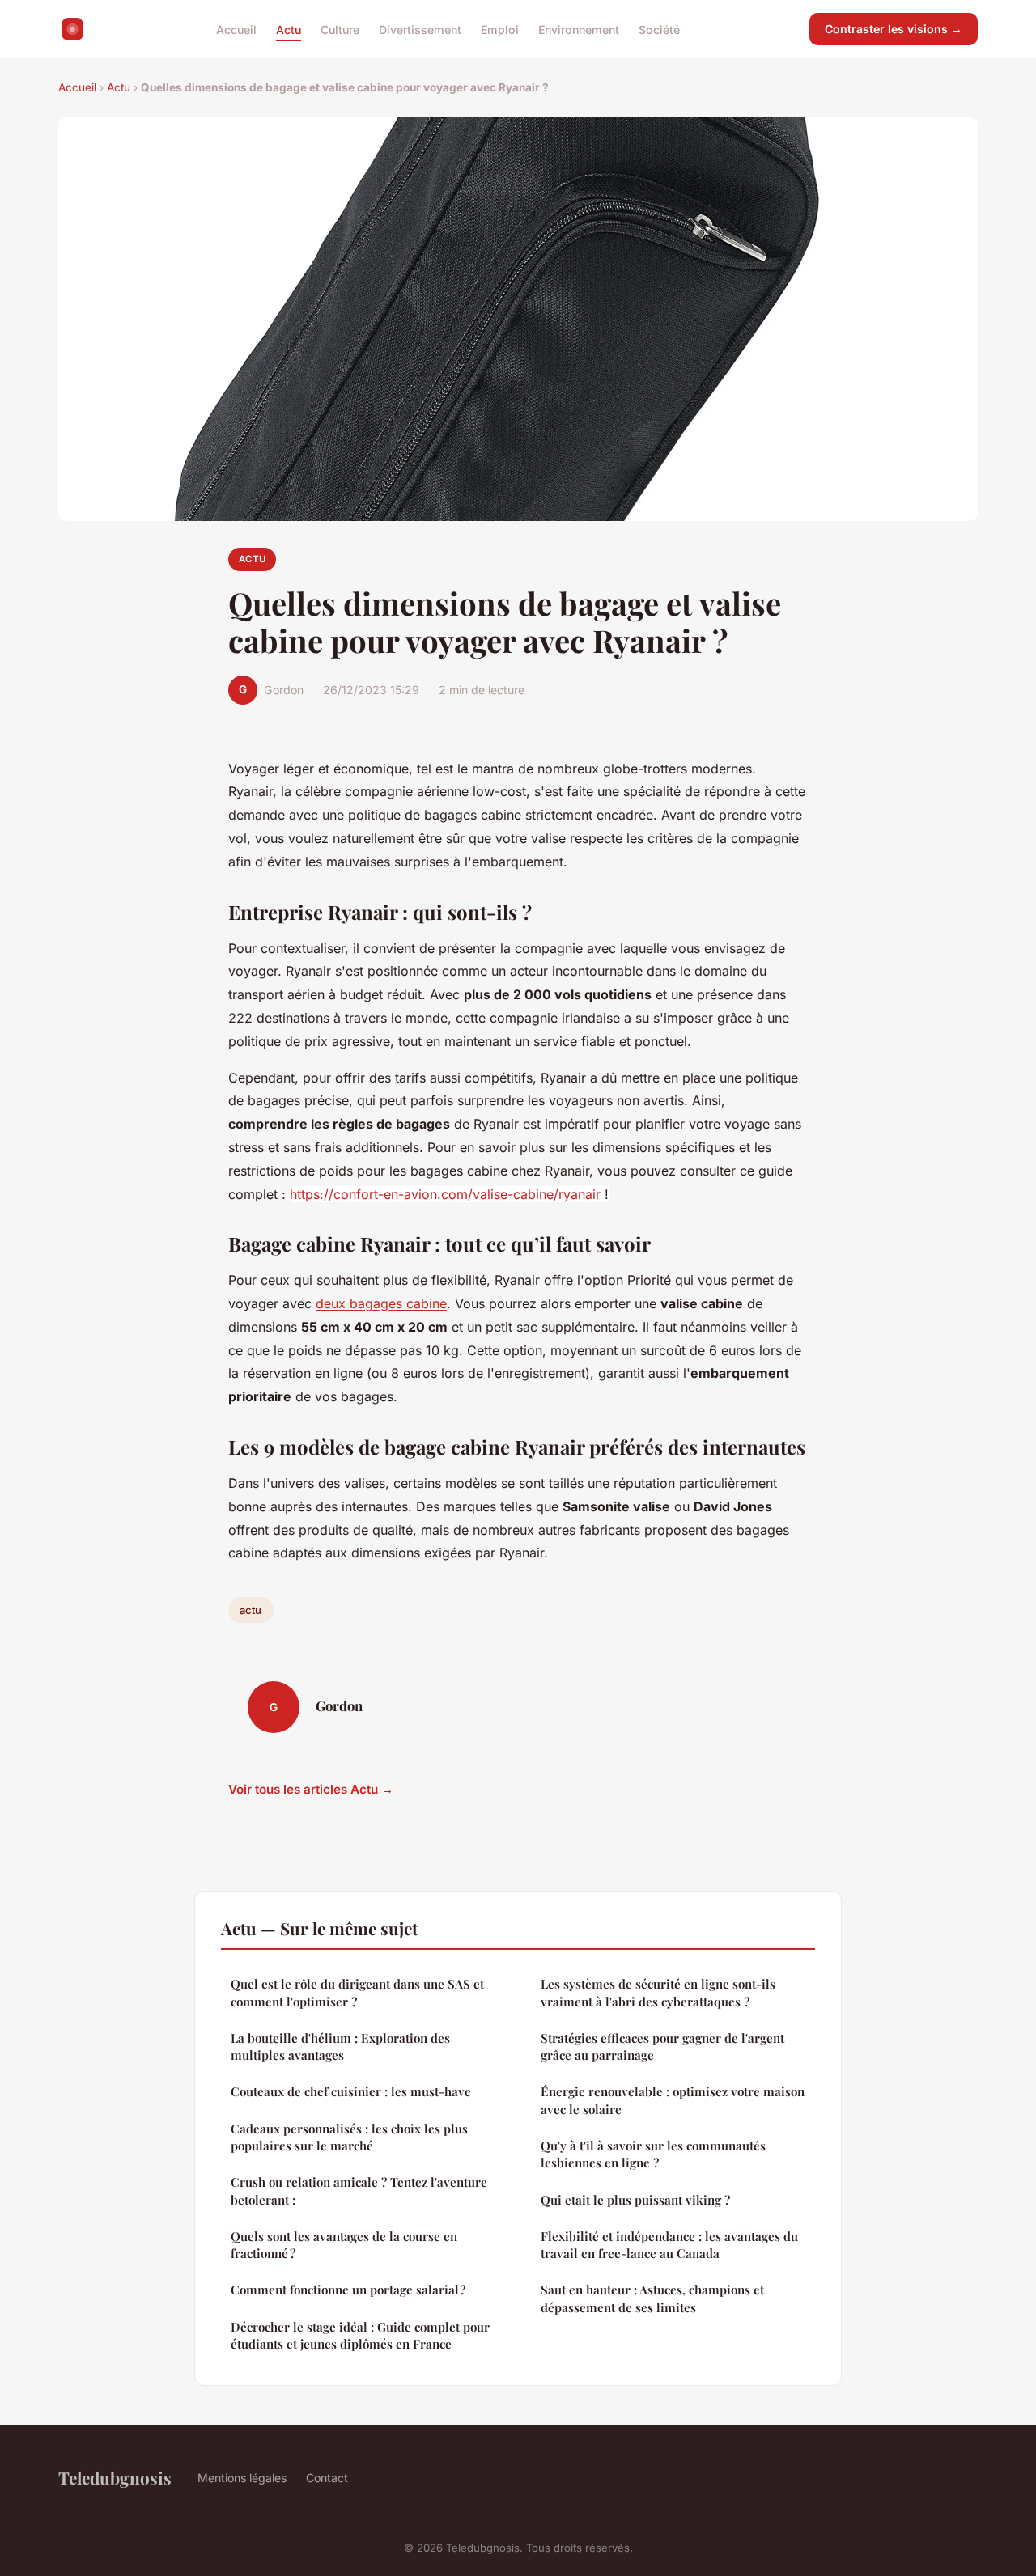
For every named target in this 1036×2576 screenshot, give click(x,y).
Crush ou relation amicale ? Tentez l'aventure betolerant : (359, 2190)
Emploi (500, 29)
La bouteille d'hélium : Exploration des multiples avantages (340, 2046)
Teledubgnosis (115, 2477)
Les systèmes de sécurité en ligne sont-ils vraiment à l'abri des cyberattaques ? (658, 1992)
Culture (340, 29)
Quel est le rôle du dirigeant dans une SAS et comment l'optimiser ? (357, 1992)
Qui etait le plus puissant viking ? (635, 2200)
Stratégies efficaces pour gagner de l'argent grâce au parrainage (662, 2046)
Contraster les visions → (894, 29)
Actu (289, 29)
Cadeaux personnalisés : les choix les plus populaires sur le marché (349, 2137)
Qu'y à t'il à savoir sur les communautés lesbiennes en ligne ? (653, 2154)
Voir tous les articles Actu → (311, 1789)
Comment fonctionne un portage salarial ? (348, 2290)
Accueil (236, 29)
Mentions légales (242, 2478)
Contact (327, 2478)
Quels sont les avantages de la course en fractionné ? (344, 2245)
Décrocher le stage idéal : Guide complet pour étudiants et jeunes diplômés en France (360, 2335)
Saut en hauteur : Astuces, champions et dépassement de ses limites (652, 2298)
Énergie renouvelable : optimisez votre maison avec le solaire (673, 2100)
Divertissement (420, 29)
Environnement (579, 29)
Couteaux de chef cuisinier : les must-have (351, 2091)
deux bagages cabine (381, 1303)
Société (659, 29)
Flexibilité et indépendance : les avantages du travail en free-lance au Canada (669, 2245)
